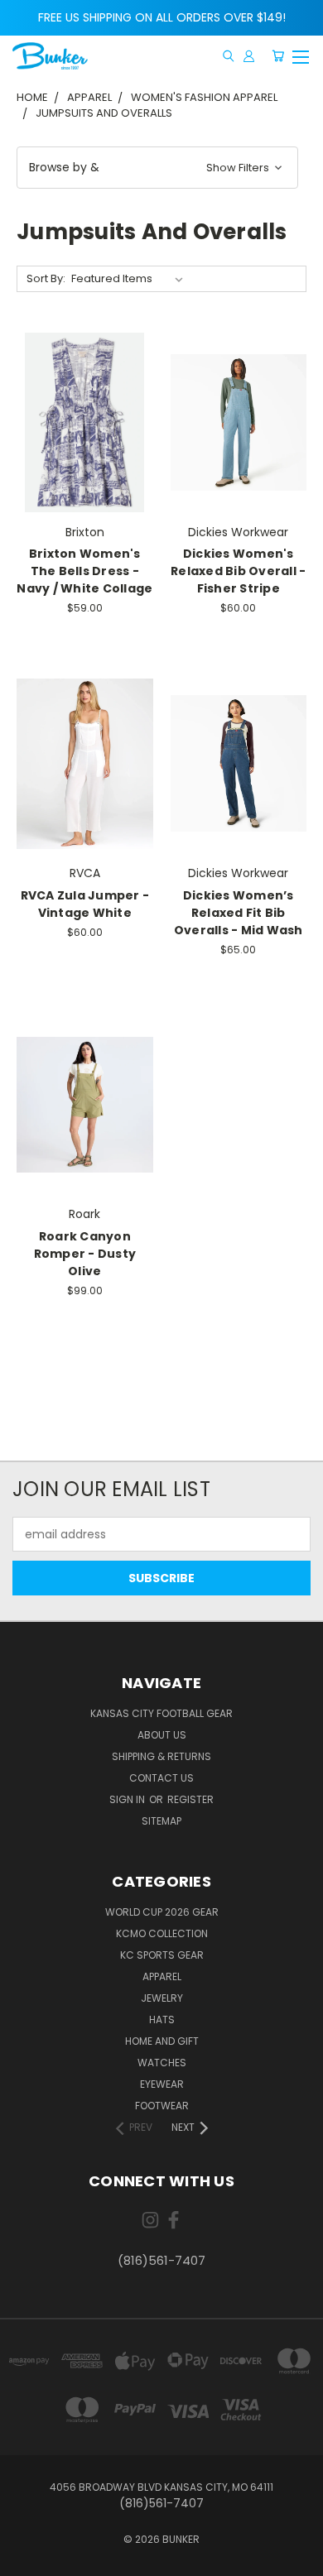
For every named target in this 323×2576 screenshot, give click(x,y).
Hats (162, 2020)
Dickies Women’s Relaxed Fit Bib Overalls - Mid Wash (239, 913)
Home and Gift (162, 2041)
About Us (162, 1735)
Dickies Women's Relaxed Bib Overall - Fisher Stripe (238, 571)
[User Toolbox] (249, 56)
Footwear (162, 2106)
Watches (162, 2063)
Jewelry (162, 1998)
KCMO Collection (162, 1933)
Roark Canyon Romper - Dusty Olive (85, 1254)
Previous (26, 2559)
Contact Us (161, 1778)
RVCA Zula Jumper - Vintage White (85, 904)
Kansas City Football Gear (161, 1713)
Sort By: (46, 278)
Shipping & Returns (161, 1756)
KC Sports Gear (162, 1955)
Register (190, 1799)
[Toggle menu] (300, 55)
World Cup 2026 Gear (162, 1912)
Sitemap (161, 1821)
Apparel (162, 1976)
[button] (157, 168)
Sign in (128, 1799)
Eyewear (162, 2084)
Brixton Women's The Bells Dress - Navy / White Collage (84, 571)
